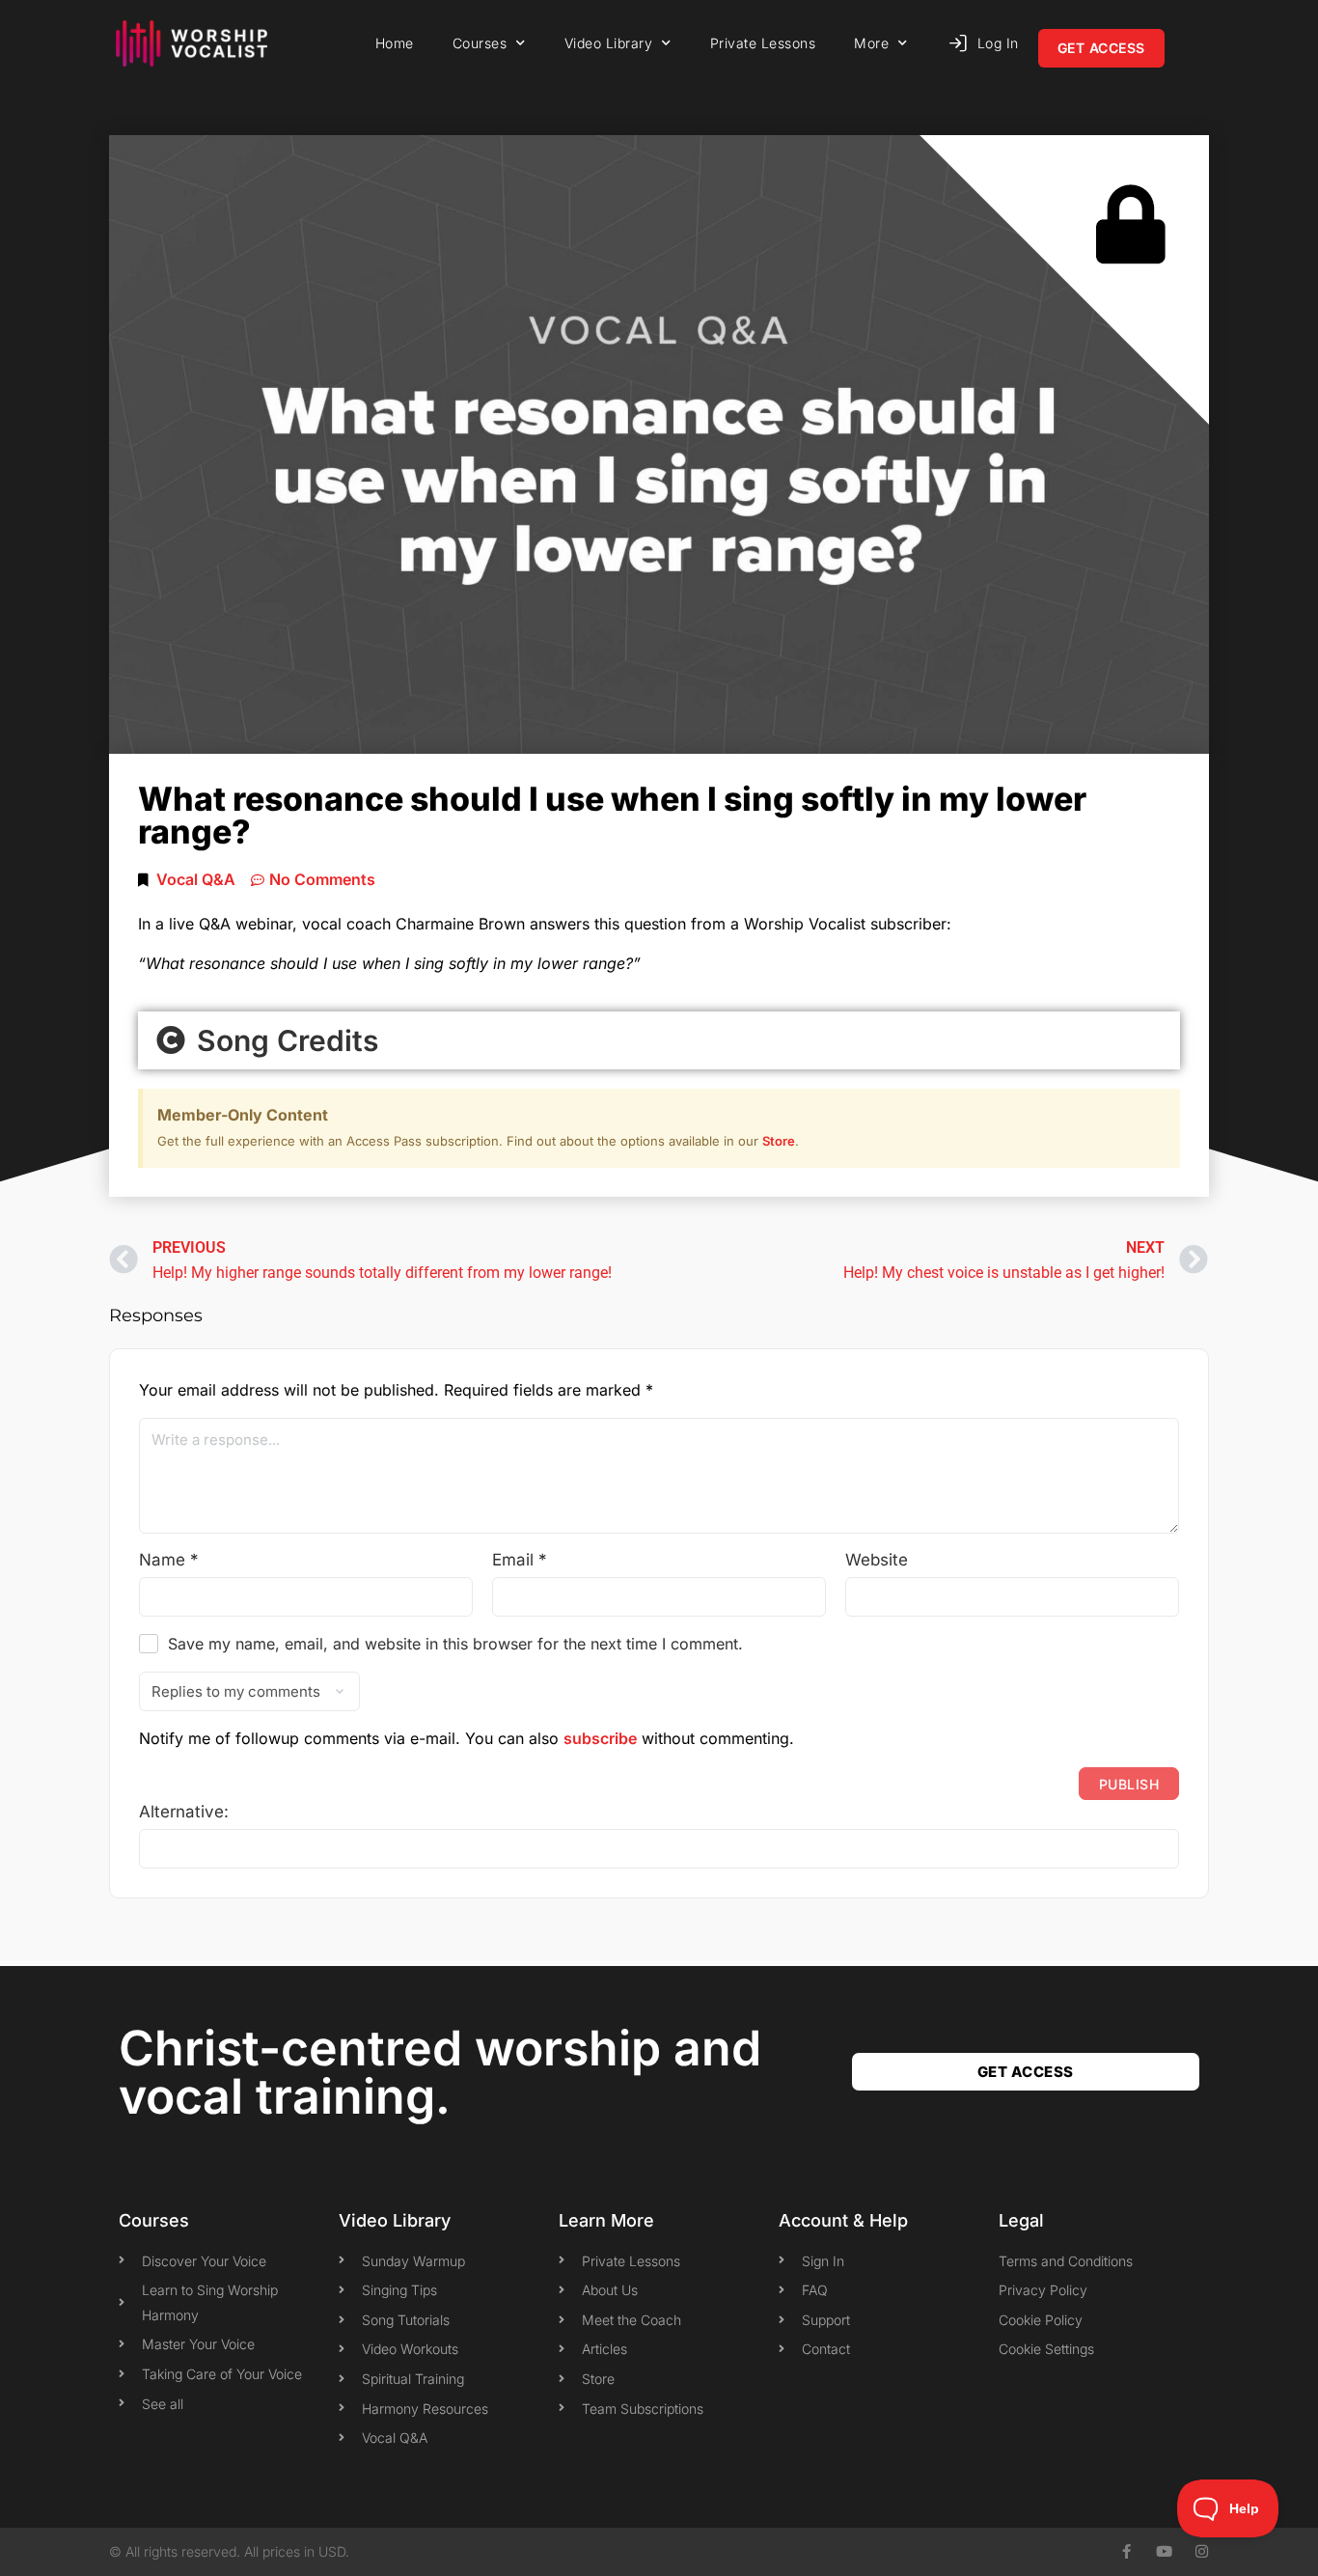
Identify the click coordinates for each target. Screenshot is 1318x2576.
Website (877, 1560)
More (871, 43)
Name (169, 1560)
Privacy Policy (1043, 2290)
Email (520, 1560)
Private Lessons (763, 43)
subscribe (600, 1738)
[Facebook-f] (1126, 2551)
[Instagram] (1202, 2551)
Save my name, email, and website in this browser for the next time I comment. (455, 1644)
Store (779, 1141)
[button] (659, 1040)
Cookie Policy (1041, 2320)
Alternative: (184, 1812)
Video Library (609, 43)
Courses (480, 43)
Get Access (1101, 48)
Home (395, 43)
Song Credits (284, 1040)
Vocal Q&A (196, 879)
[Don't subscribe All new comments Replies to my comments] (659, 1691)
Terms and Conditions (1066, 2261)
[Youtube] (1164, 2551)
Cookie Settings (1046, 2349)
